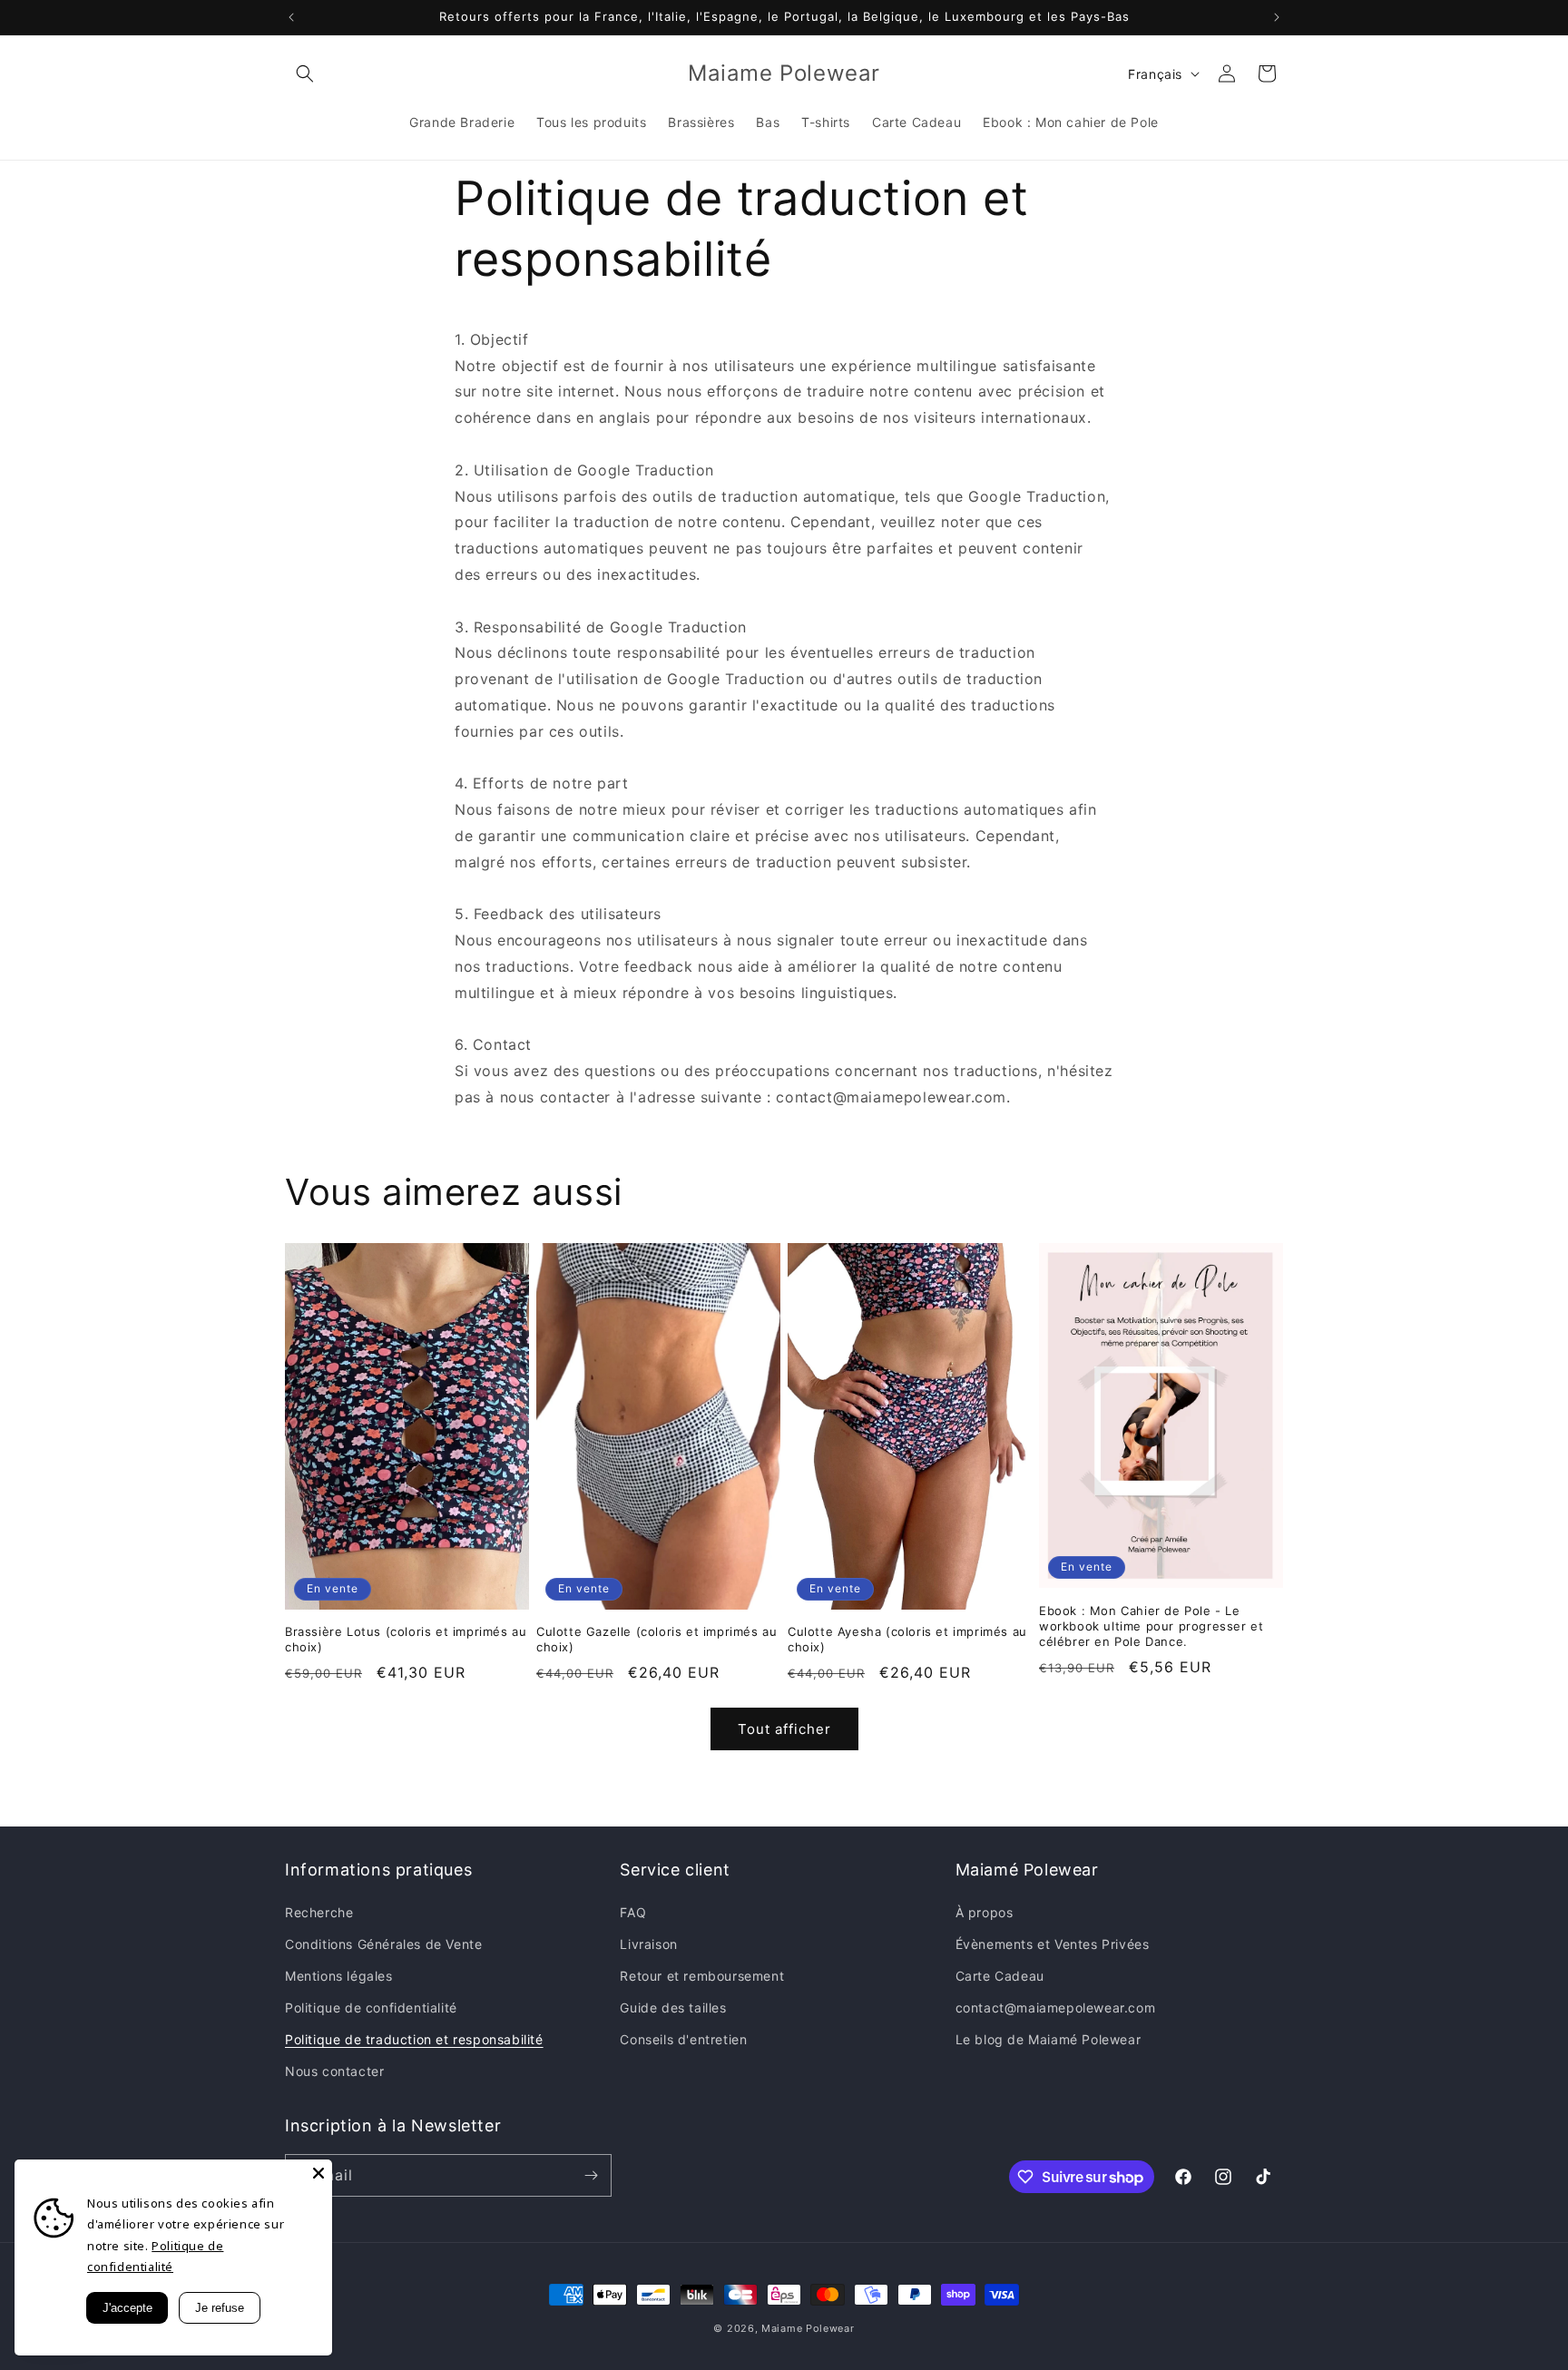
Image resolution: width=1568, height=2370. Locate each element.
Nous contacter (334, 2071)
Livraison (648, 1944)
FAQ (633, 1912)
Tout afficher (784, 1729)
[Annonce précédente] (291, 17)
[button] (305, 73)
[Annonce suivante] (1277, 17)
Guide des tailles (673, 2008)
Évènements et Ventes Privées (1053, 1944)
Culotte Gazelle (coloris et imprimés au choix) (657, 1639)
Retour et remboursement (702, 1976)
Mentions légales (339, 1976)
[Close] (318, 2173)
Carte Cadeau (1000, 1976)
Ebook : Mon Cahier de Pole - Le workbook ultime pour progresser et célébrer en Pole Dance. (1151, 1626)
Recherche (319, 1912)
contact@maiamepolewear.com (1056, 2008)
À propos (985, 1912)
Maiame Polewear (808, 2328)
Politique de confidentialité (371, 2008)
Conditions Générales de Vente (383, 1944)
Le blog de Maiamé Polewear (1049, 2039)
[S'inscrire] (591, 2175)
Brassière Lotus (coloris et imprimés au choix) (406, 1639)
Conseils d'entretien (683, 2039)
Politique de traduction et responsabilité (414, 2039)
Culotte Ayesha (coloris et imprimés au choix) (907, 1639)
